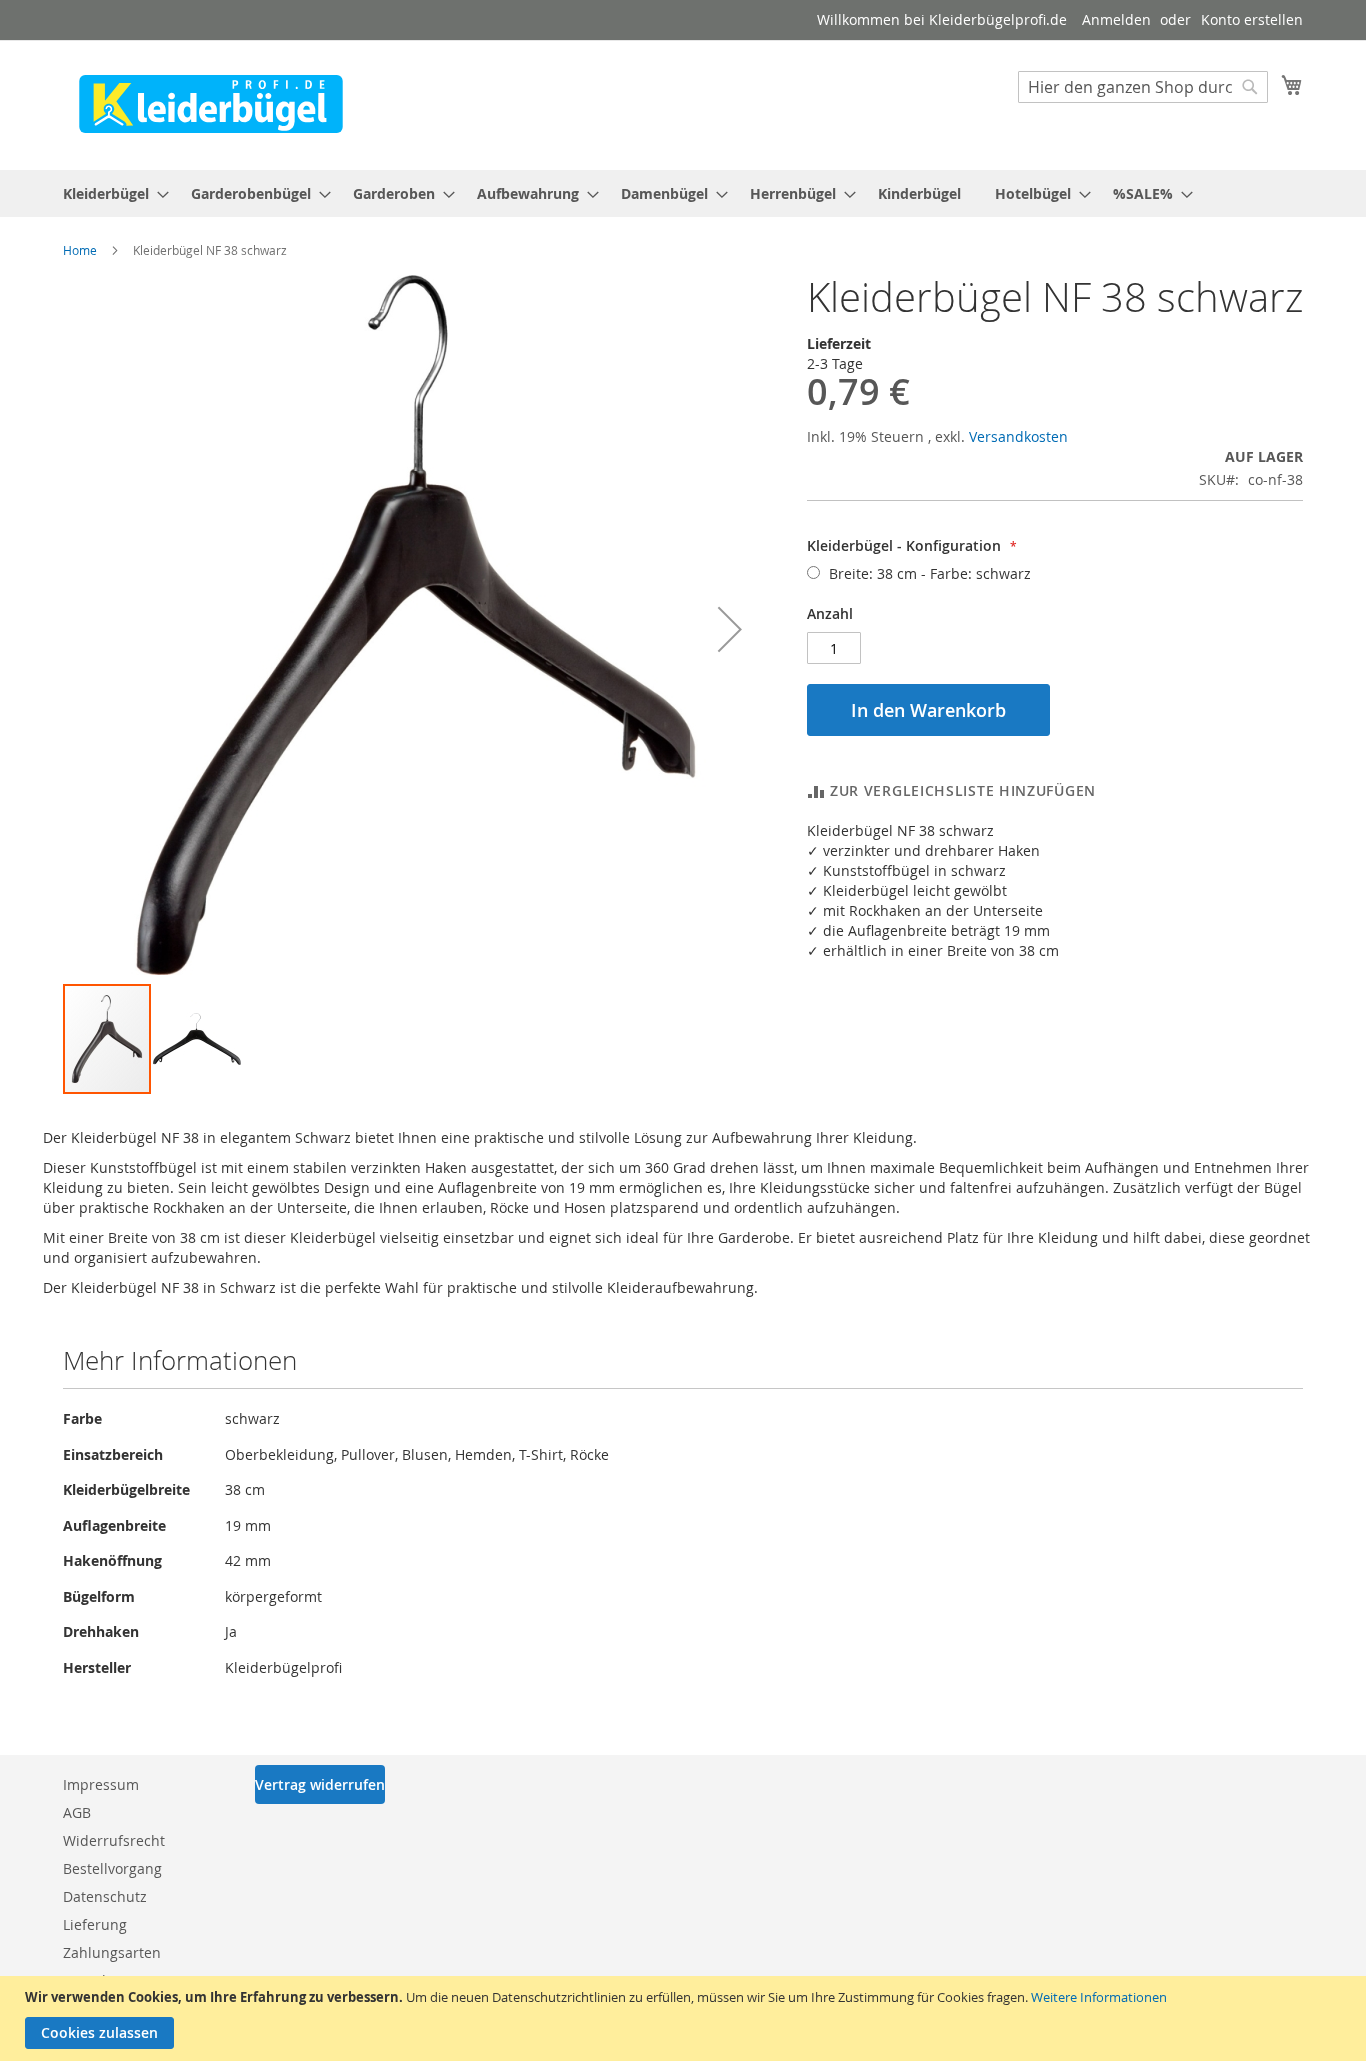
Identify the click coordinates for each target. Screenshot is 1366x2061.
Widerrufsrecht (114, 1840)
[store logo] (211, 104)
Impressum (101, 1784)
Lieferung (95, 1924)
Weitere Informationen (1099, 1997)
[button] (730, 628)
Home (80, 250)
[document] (685, 2018)
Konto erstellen (1252, 19)
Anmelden (1116, 19)
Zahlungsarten (112, 1952)
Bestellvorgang (112, 1868)
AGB (77, 1812)
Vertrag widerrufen (320, 1784)
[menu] (683, 193)
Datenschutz (105, 1896)
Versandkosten (1018, 436)
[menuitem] (110, 193)
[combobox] (1143, 87)
